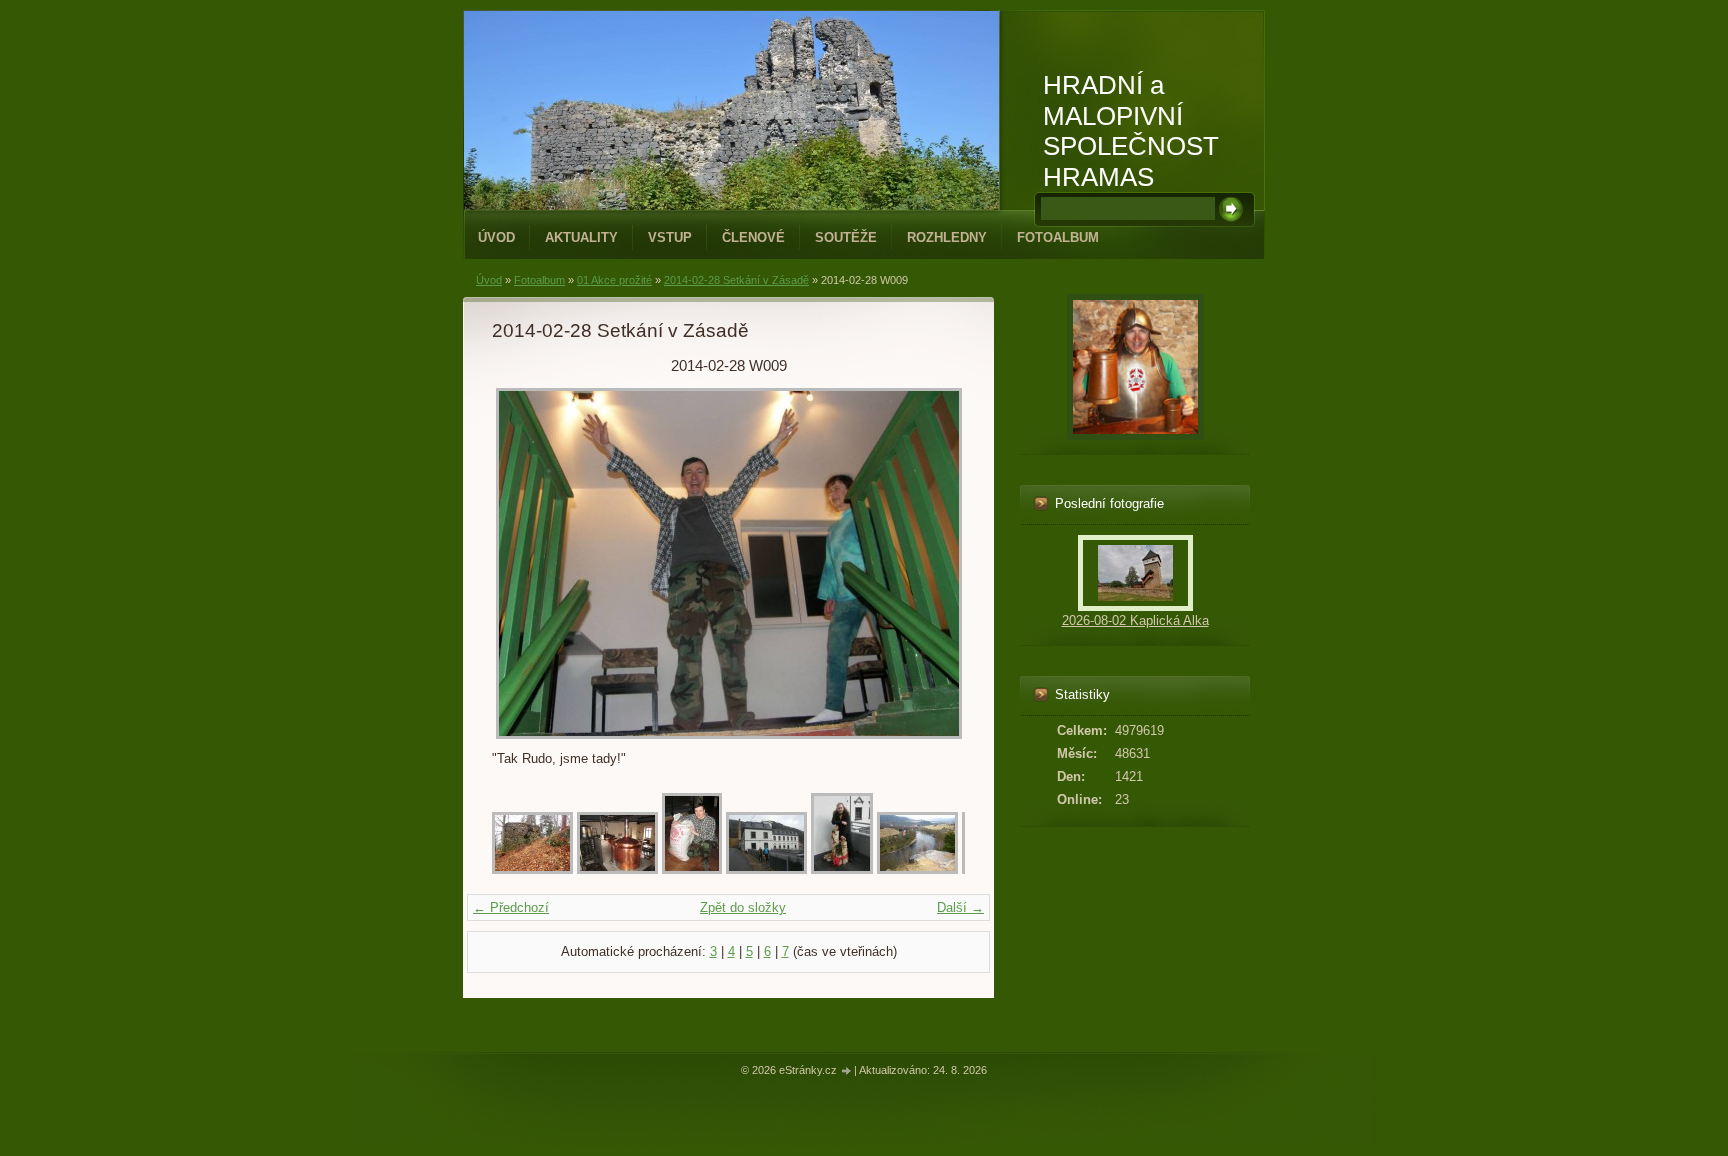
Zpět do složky (743, 907)
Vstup (670, 237)
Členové (753, 237)
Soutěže (846, 237)
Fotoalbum (1058, 237)
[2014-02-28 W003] (692, 869)
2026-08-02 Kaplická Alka (1135, 620)
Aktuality (581, 237)
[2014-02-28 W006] (917, 869)
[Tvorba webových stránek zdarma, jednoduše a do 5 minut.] (847, 1071)
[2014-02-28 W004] (766, 869)
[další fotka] (932, 563)
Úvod (496, 237)
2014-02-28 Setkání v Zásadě (736, 280)
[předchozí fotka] (524, 563)
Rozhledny (947, 237)
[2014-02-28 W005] (842, 869)
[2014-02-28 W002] (617, 869)
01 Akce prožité (614, 280)
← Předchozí (511, 907)
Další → (960, 907)
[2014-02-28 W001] (532, 869)
